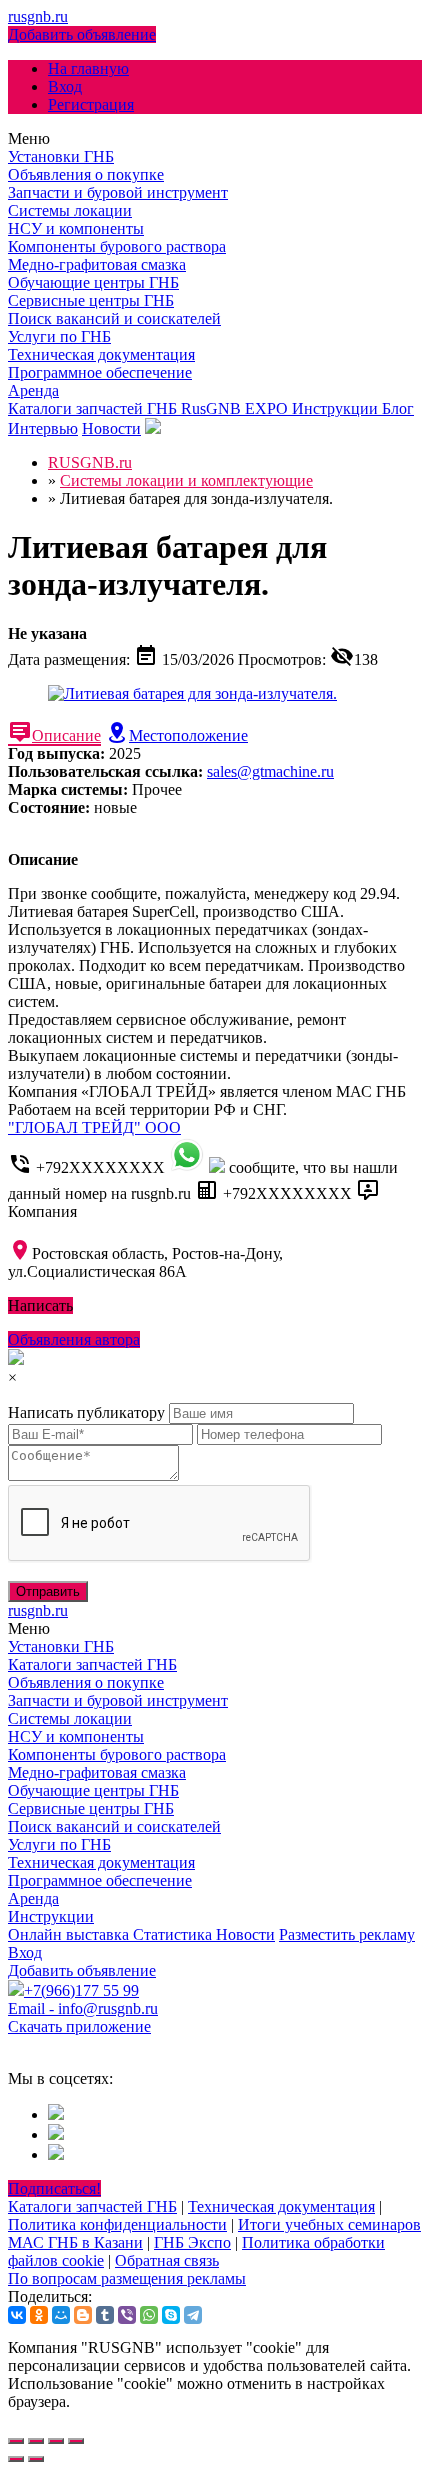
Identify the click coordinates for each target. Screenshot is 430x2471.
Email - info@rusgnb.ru (83, 2008)
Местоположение (188, 735)
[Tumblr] (105, 2315)
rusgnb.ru (38, 16)
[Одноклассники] (39, 2315)
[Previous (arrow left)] (16, 2459)
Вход (65, 86)
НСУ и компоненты (76, 228)
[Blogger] (83, 2315)
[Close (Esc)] (16, 2441)
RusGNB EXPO (236, 408)
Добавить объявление (82, 34)
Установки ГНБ (61, 156)
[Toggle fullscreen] (56, 2441)
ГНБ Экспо (192, 2242)
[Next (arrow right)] (36, 2459)
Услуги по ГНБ (59, 336)
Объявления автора (74, 1339)
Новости (111, 428)
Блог (398, 408)
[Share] (36, 2441)
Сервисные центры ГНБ (91, 300)
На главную (88, 68)
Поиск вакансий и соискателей (114, 318)
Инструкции (337, 408)
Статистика (174, 1934)
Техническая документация (101, 354)
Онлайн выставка (70, 1934)
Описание (66, 735)
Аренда (33, 390)
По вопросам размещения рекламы (127, 2278)
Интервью (43, 428)
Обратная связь (167, 2260)
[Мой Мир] (61, 2315)
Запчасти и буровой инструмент (118, 192)
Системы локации (70, 210)
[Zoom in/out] (76, 2441)
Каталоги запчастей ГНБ (94, 408)
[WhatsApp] (149, 2315)
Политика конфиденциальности (117, 2224)
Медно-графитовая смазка (97, 264)
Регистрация (91, 104)
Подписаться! (54, 2188)
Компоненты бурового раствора (117, 246)
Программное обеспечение (100, 372)
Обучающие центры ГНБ (93, 282)
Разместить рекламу (347, 1934)
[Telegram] (193, 2315)
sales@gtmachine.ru (270, 771)
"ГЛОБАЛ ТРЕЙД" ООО (94, 1127)
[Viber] (127, 2315)
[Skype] (171, 2315)
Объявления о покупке (86, 174)
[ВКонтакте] (17, 2315)
